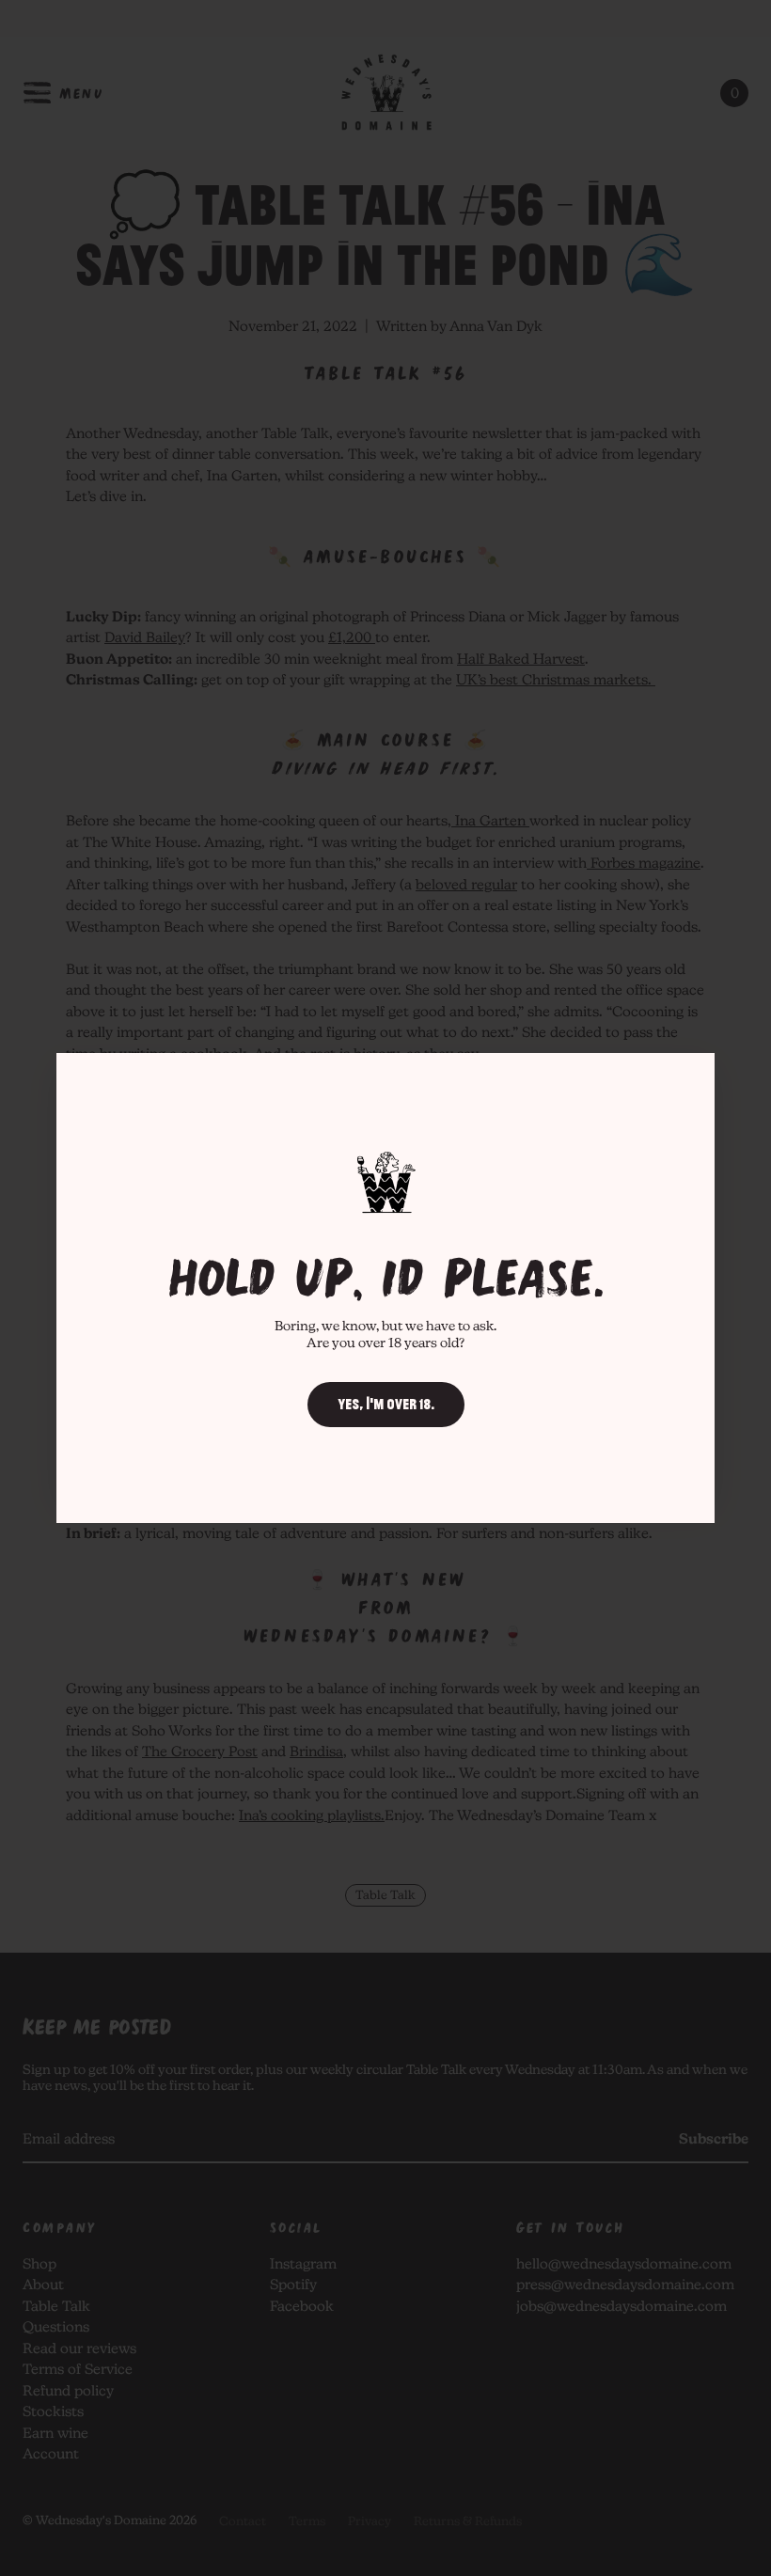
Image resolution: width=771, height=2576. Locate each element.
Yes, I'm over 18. (386, 1405)
